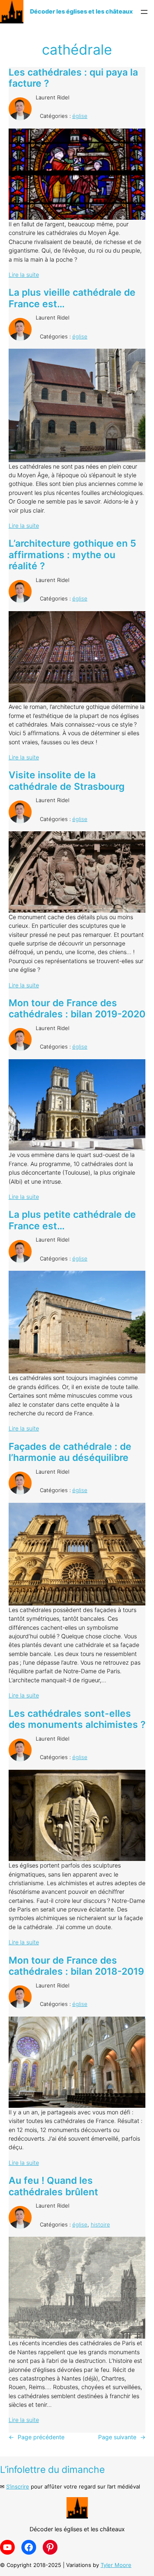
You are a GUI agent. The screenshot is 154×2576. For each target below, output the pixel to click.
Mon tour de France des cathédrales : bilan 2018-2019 (76, 1966)
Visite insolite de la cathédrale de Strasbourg (67, 781)
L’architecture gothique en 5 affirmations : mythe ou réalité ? (72, 555)
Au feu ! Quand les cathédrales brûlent (53, 2186)
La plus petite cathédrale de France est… (72, 1220)
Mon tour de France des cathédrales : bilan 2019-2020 (77, 1009)
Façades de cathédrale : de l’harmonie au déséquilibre (70, 1452)
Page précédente (37, 2437)
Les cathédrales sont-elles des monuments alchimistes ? (77, 1719)
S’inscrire (18, 2486)
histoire (100, 2224)
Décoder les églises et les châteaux (81, 11)
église (80, 116)
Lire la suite (24, 275)
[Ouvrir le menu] (144, 12)
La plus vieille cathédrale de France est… (72, 298)
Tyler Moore (116, 2565)
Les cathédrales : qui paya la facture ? (73, 78)
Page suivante (122, 2437)
